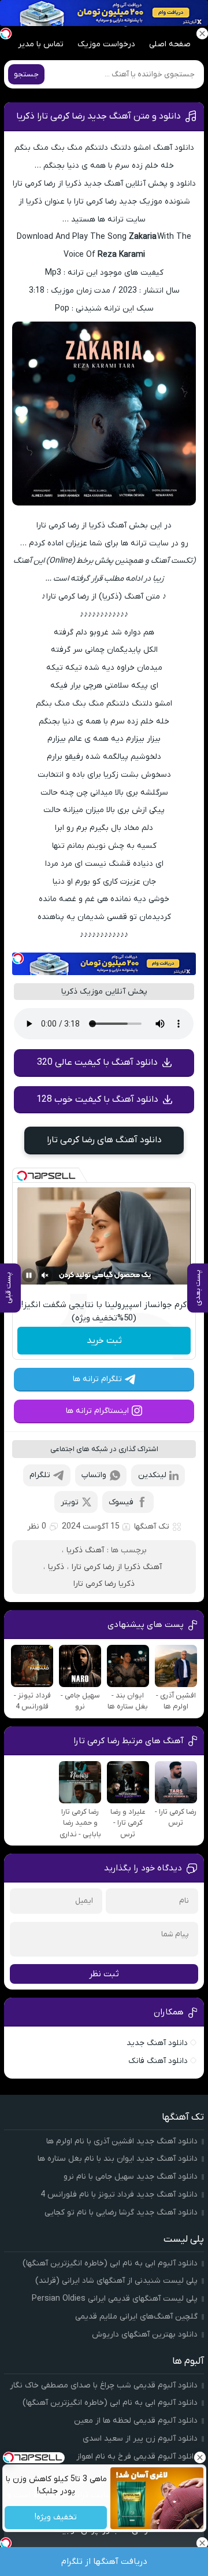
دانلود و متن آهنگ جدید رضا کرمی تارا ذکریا (99, 116)
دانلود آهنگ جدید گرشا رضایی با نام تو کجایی (121, 2213)
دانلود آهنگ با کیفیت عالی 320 (97, 1062)
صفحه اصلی (170, 44)
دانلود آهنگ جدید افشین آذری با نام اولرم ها (122, 2141)
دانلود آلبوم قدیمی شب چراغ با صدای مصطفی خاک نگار (104, 2385)
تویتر (70, 1502)
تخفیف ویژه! (56, 2518)
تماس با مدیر (41, 44)
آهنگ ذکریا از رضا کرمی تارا (117, 1567)
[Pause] (29, 1275)
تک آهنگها (152, 1527)
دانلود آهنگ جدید (157, 2043)
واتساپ (94, 1475)
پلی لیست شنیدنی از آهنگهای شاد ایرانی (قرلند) (116, 2281)
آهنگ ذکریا (85, 1550)
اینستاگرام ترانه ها (97, 1411)
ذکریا (56, 1567)
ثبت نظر (104, 1974)
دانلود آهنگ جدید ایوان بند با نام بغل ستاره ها (118, 2159)
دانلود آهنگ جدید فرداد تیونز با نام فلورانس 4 (119, 2195)
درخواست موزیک (106, 44)
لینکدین (152, 1475)
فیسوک (121, 1502)
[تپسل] (18, 958)
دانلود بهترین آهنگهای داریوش (145, 2335)
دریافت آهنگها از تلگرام (104, 2562)
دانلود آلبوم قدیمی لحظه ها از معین (136, 2421)
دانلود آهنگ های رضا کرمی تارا (104, 1140)
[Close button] (199, 2457)
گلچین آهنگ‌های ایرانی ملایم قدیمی (136, 2317)
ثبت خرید (104, 1341)
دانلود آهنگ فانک (158, 2061)
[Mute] (45, 1275)
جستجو (26, 74)
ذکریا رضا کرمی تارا (104, 1584)
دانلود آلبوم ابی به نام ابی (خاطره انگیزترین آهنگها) (110, 2263)
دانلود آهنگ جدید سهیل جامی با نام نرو (131, 2177)
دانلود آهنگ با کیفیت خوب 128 (97, 1099)
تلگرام (40, 1475)
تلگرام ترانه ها (97, 1379)
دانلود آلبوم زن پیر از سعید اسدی (140, 2439)
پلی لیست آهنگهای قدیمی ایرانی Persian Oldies (115, 2299)
